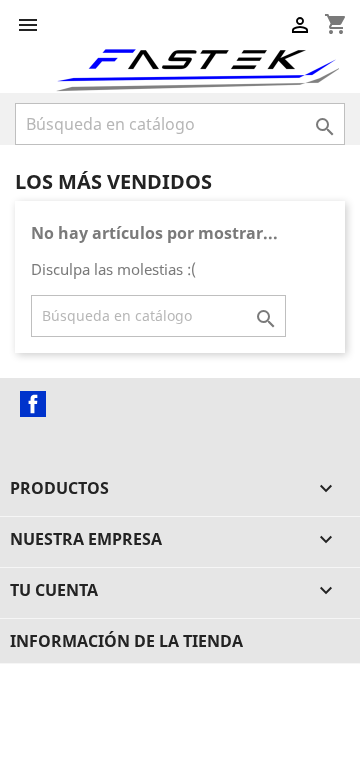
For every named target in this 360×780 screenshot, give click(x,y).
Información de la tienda (126, 641)
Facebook (33, 404)
